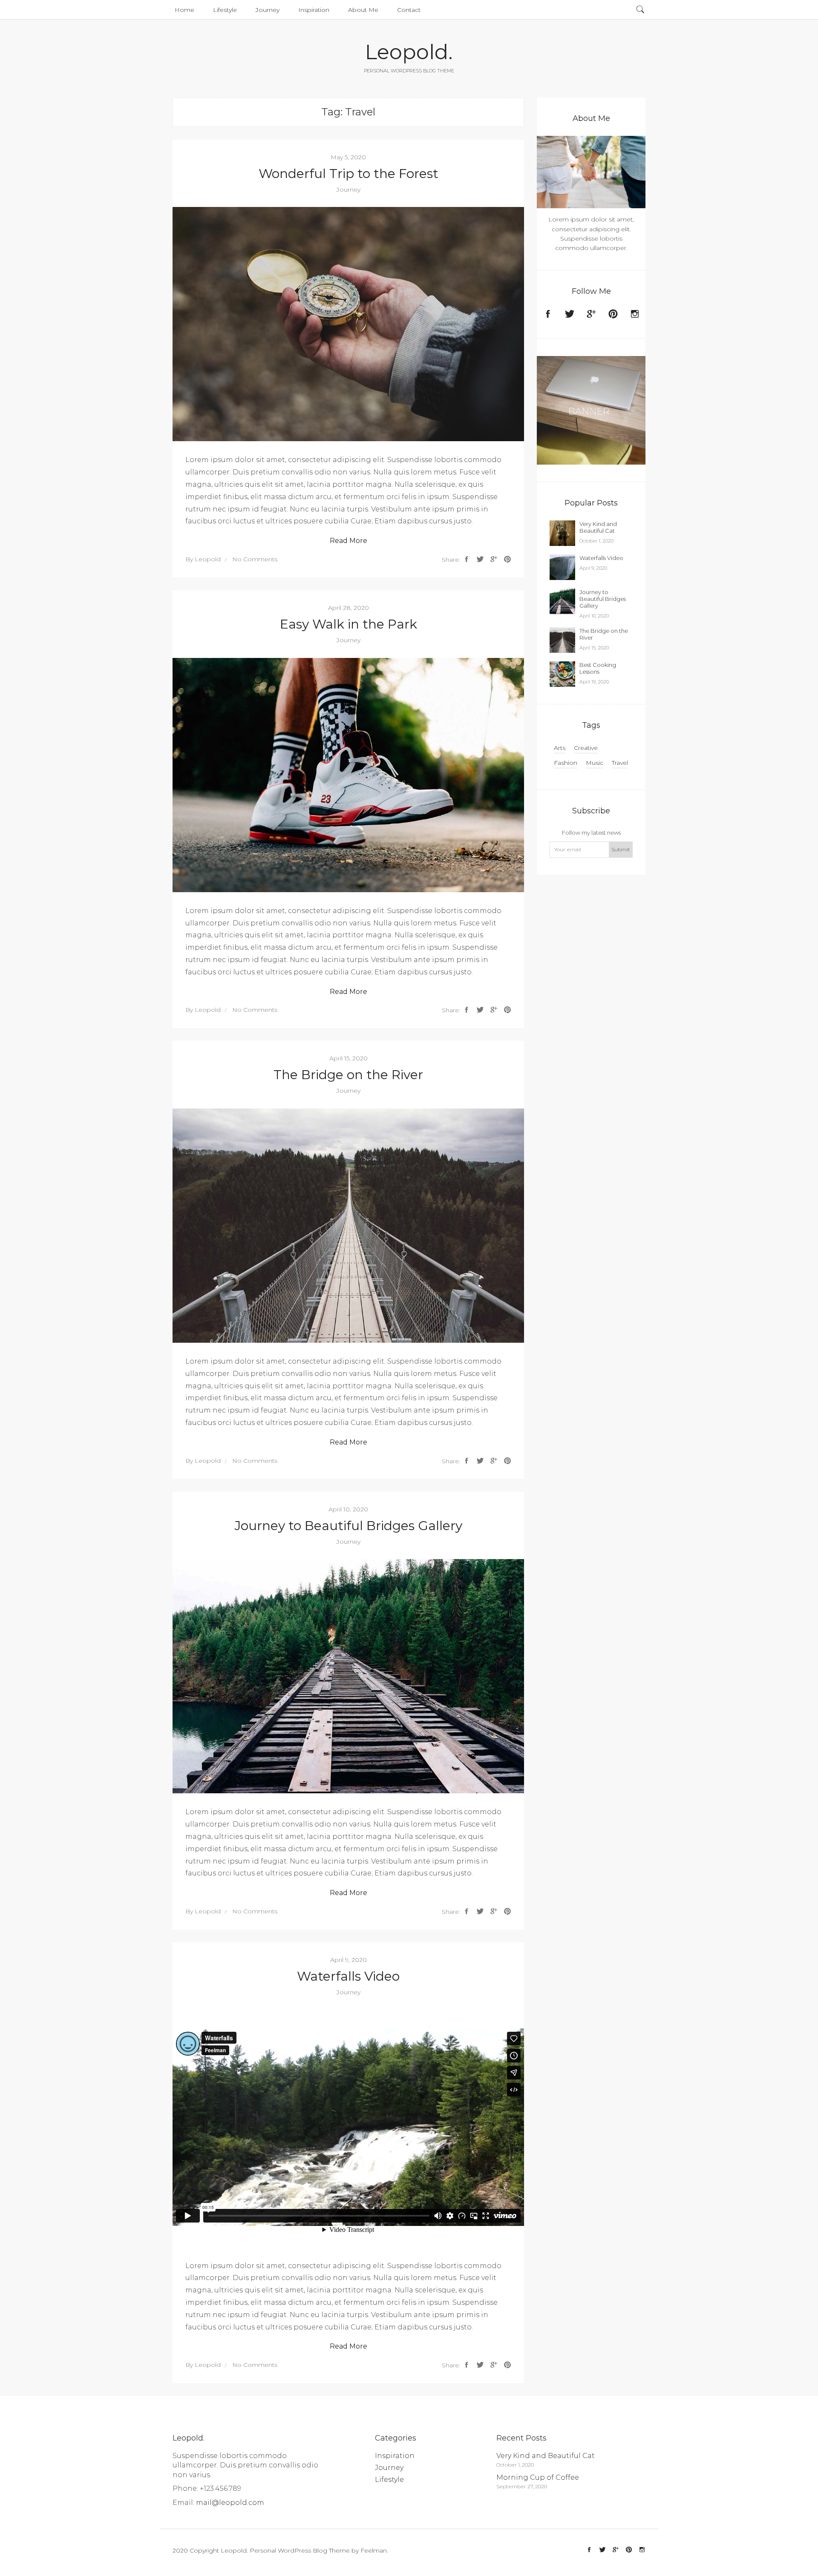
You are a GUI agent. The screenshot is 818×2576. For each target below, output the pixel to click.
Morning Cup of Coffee (538, 2477)
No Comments (255, 559)
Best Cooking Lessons (598, 668)
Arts (560, 748)
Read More (349, 541)
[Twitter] (570, 315)
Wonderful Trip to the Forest (349, 174)
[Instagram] (635, 315)
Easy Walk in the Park (349, 624)
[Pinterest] (613, 315)
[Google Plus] (591, 315)
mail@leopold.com (230, 2503)
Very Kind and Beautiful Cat (598, 527)
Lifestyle (225, 10)
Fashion (566, 763)
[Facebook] (548, 315)
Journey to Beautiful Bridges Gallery (349, 1526)
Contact (409, 10)
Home (184, 10)
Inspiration (314, 10)
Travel (620, 763)
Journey (268, 10)
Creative (586, 748)
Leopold (208, 559)
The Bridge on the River (348, 1075)
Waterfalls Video (348, 1976)
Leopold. (409, 52)
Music (595, 763)
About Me (363, 10)
